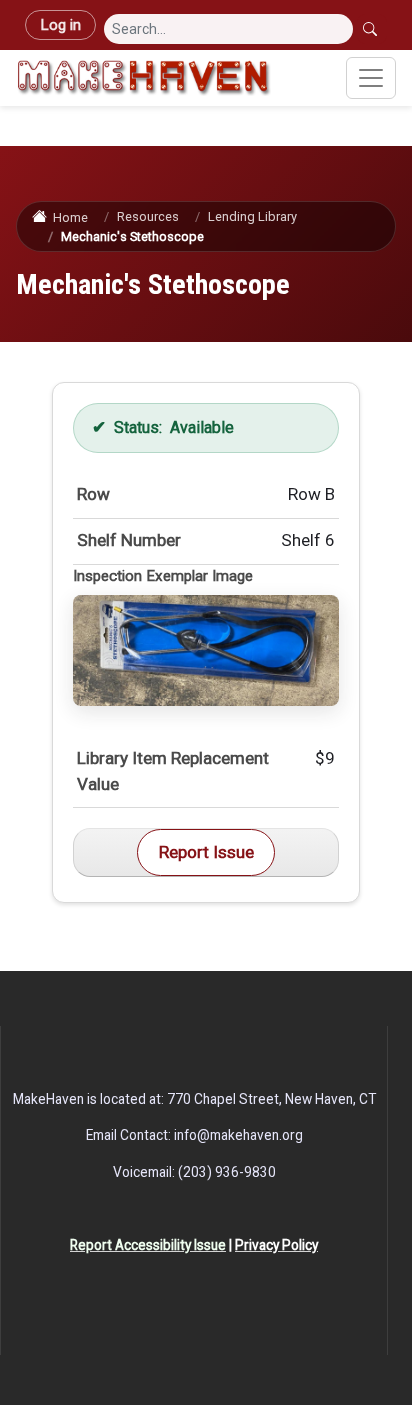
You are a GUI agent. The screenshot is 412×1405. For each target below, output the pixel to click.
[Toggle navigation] (371, 78)
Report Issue (206, 852)
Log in (60, 25)
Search (372, 29)
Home (70, 217)
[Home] (143, 78)
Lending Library (252, 216)
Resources (148, 216)
